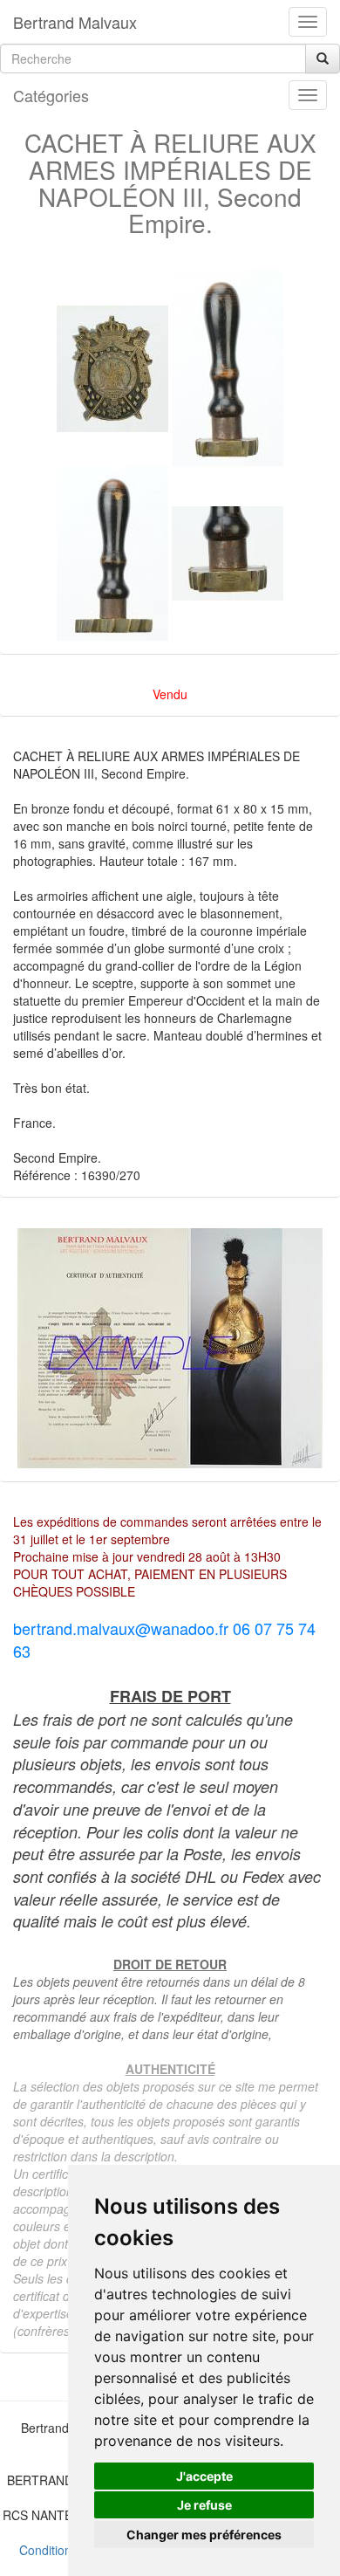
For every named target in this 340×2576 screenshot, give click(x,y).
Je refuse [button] (204, 2505)
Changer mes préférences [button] (204, 2535)
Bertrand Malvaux (75, 22)
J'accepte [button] (204, 2476)
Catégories (51, 95)
